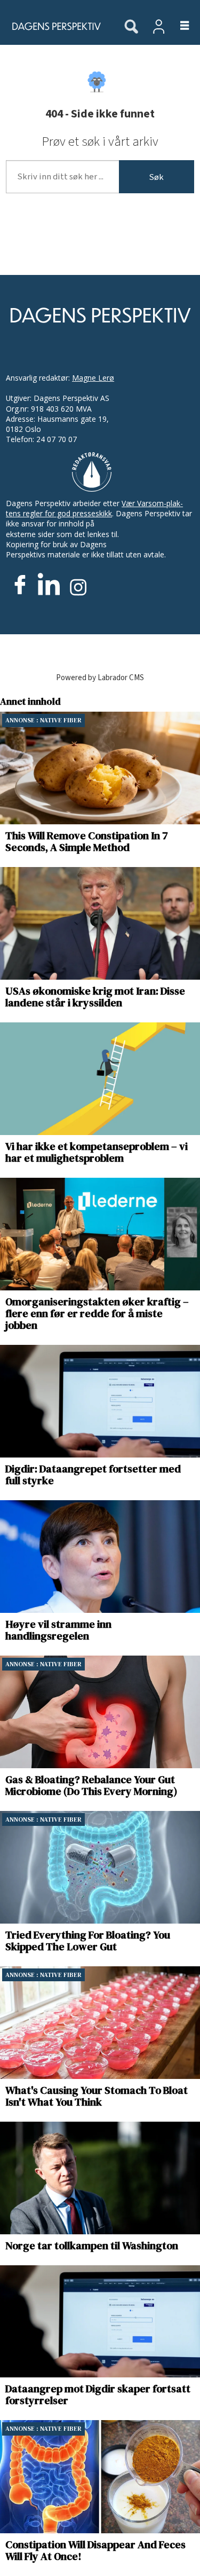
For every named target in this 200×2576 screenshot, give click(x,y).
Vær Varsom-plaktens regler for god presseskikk (94, 508)
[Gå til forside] (56, 26)
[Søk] (131, 27)
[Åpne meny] (178, 26)
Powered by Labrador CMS (100, 678)
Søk (156, 177)
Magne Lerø (93, 378)
